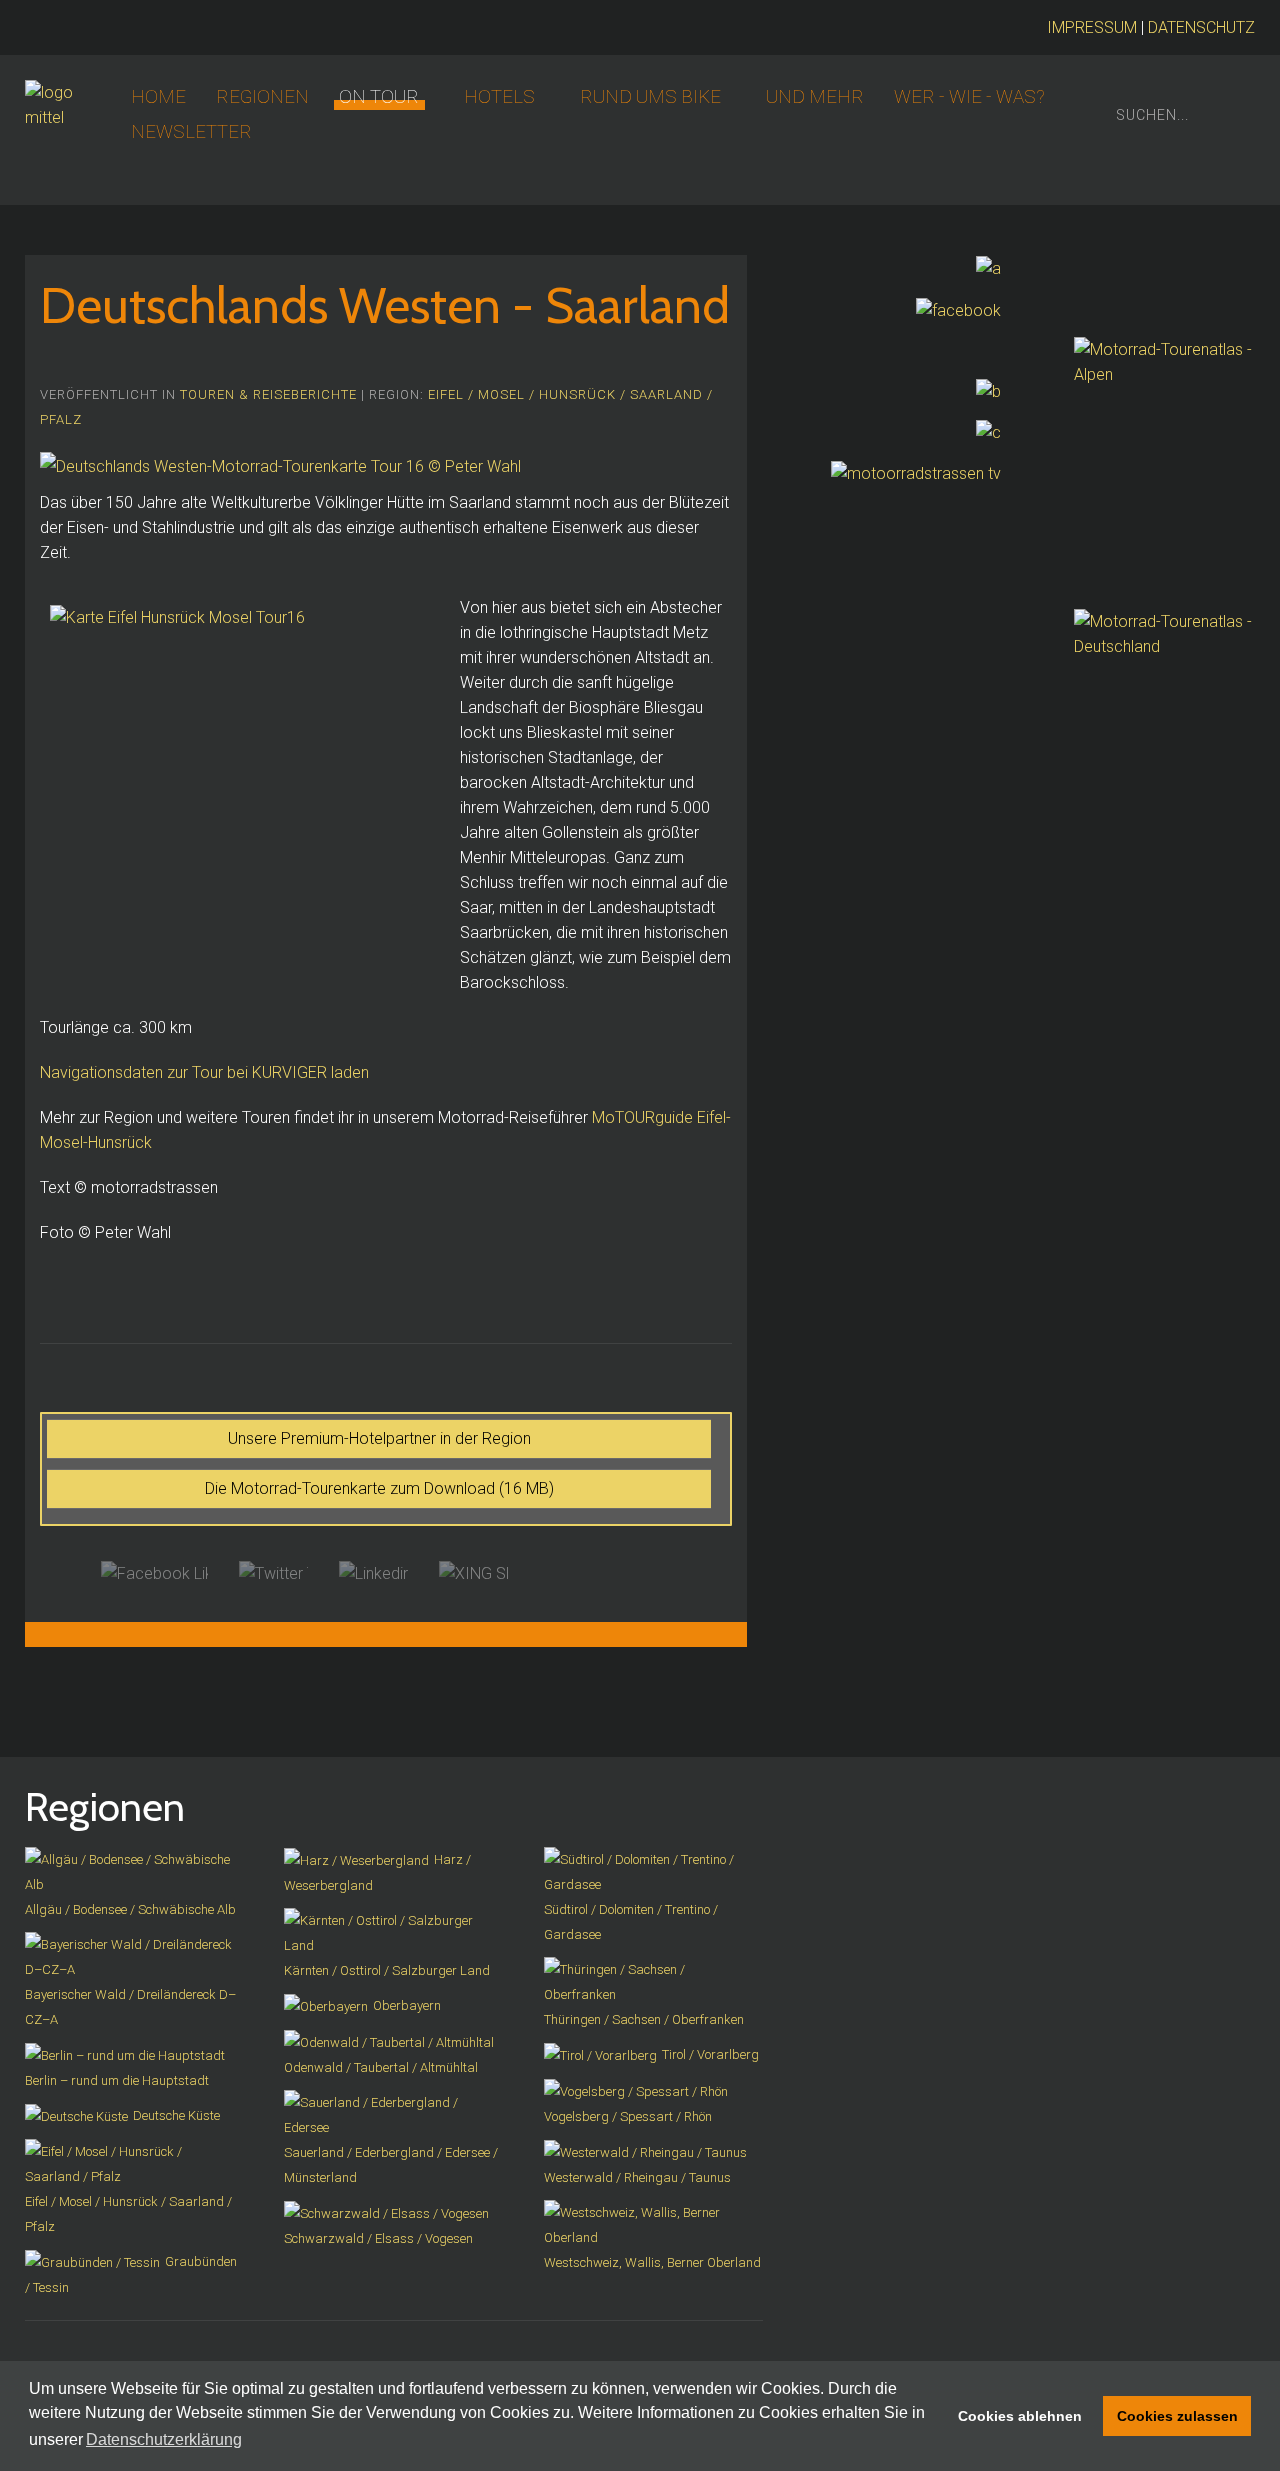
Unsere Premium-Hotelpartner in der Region (379, 1438)
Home (158, 97)
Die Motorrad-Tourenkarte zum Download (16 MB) (379, 1488)
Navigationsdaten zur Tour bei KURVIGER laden (204, 1072)
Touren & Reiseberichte (268, 394)
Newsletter (191, 132)
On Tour (379, 97)
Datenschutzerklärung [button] (164, 2439)
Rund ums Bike (650, 97)
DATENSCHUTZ (1201, 27)
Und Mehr (815, 97)
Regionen (262, 97)
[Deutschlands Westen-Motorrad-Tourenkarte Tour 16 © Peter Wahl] (280, 465)
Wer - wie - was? (969, 97)
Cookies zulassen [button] (1177, 2416)
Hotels (499, 97)
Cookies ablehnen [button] (1020, 2416)
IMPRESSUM (1092, 27)
